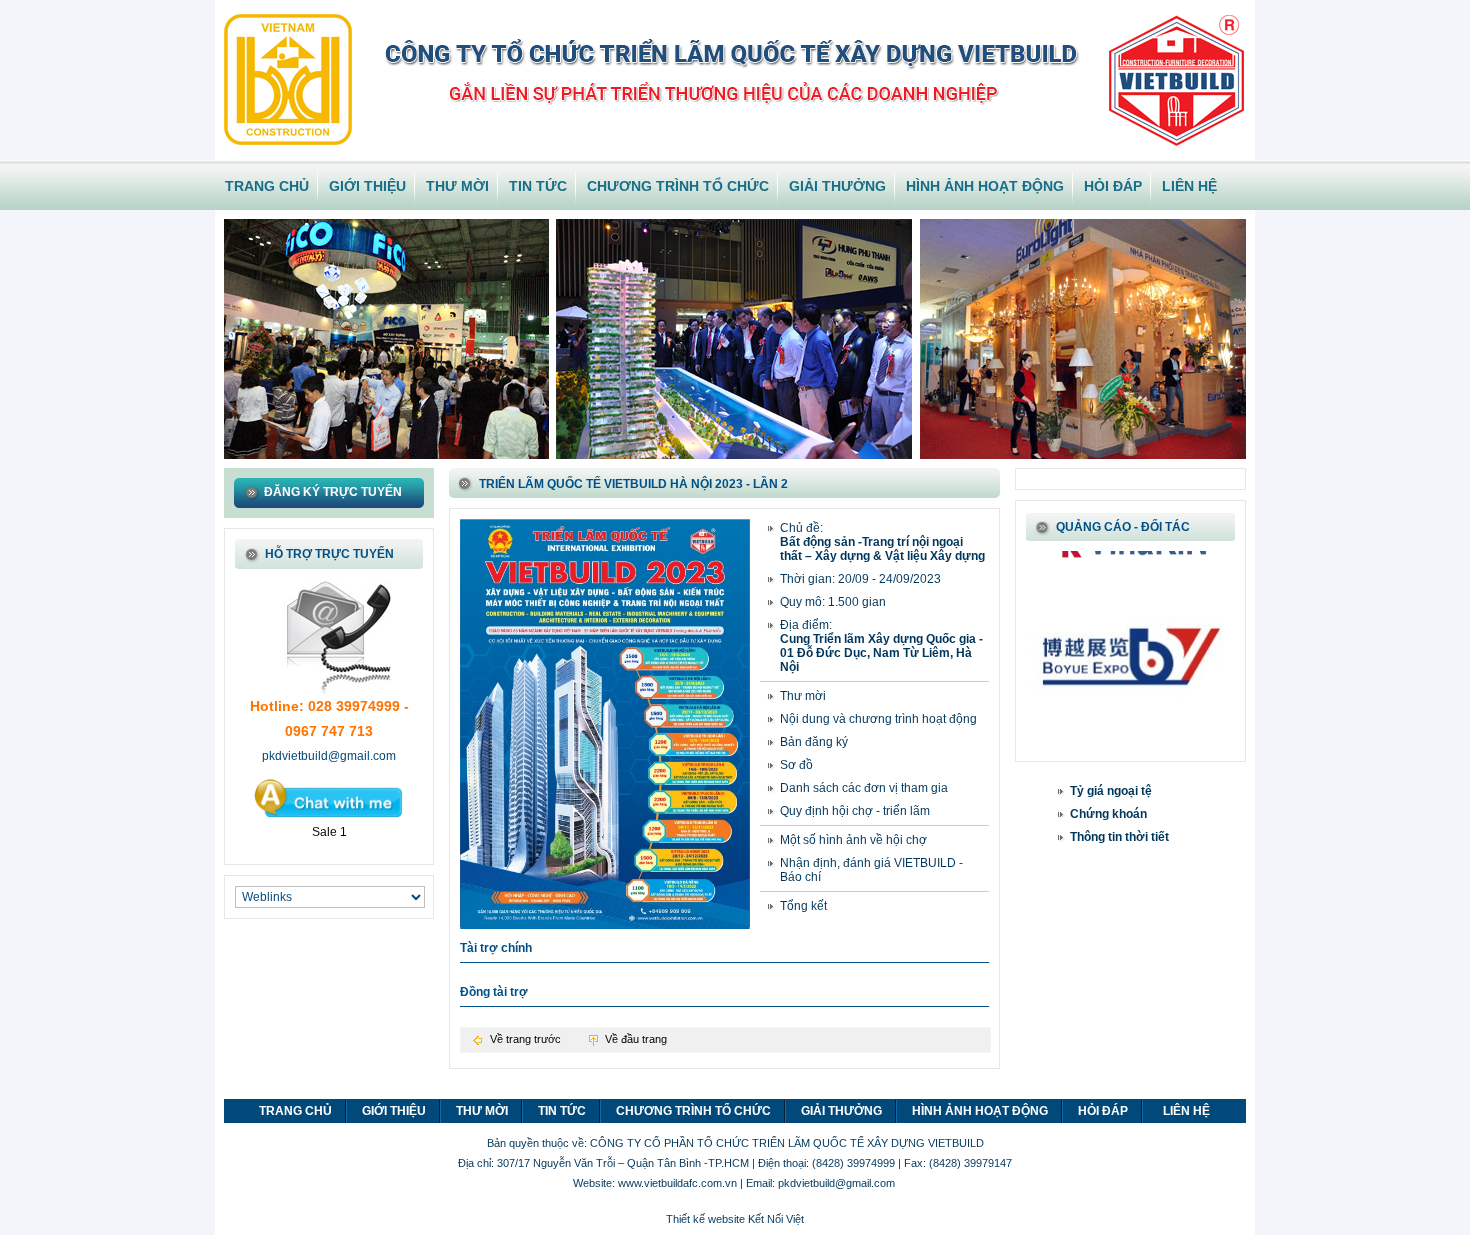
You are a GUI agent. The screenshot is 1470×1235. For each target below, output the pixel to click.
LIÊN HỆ (1189, 186)
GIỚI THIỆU (367, 186)
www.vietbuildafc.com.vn (677, 1183)
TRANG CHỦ (267, 186)
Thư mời (803, 696)
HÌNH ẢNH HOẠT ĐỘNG (985, 186)
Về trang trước (525, 1039)
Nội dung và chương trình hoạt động (878, 719)
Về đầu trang (636, 1039)
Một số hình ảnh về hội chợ (853, 840)
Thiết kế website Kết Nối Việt (735, 1219)
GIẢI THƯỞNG (837, 186)
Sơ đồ (796, 765)
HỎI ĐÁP (1113, 186)
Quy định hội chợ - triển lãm (855, 811)
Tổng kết (803, 906)
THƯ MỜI (457, 186)
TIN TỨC (538, 186)
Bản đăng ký (814, 742)
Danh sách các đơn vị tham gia (864, 788)
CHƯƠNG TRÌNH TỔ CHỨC (678, 186)
